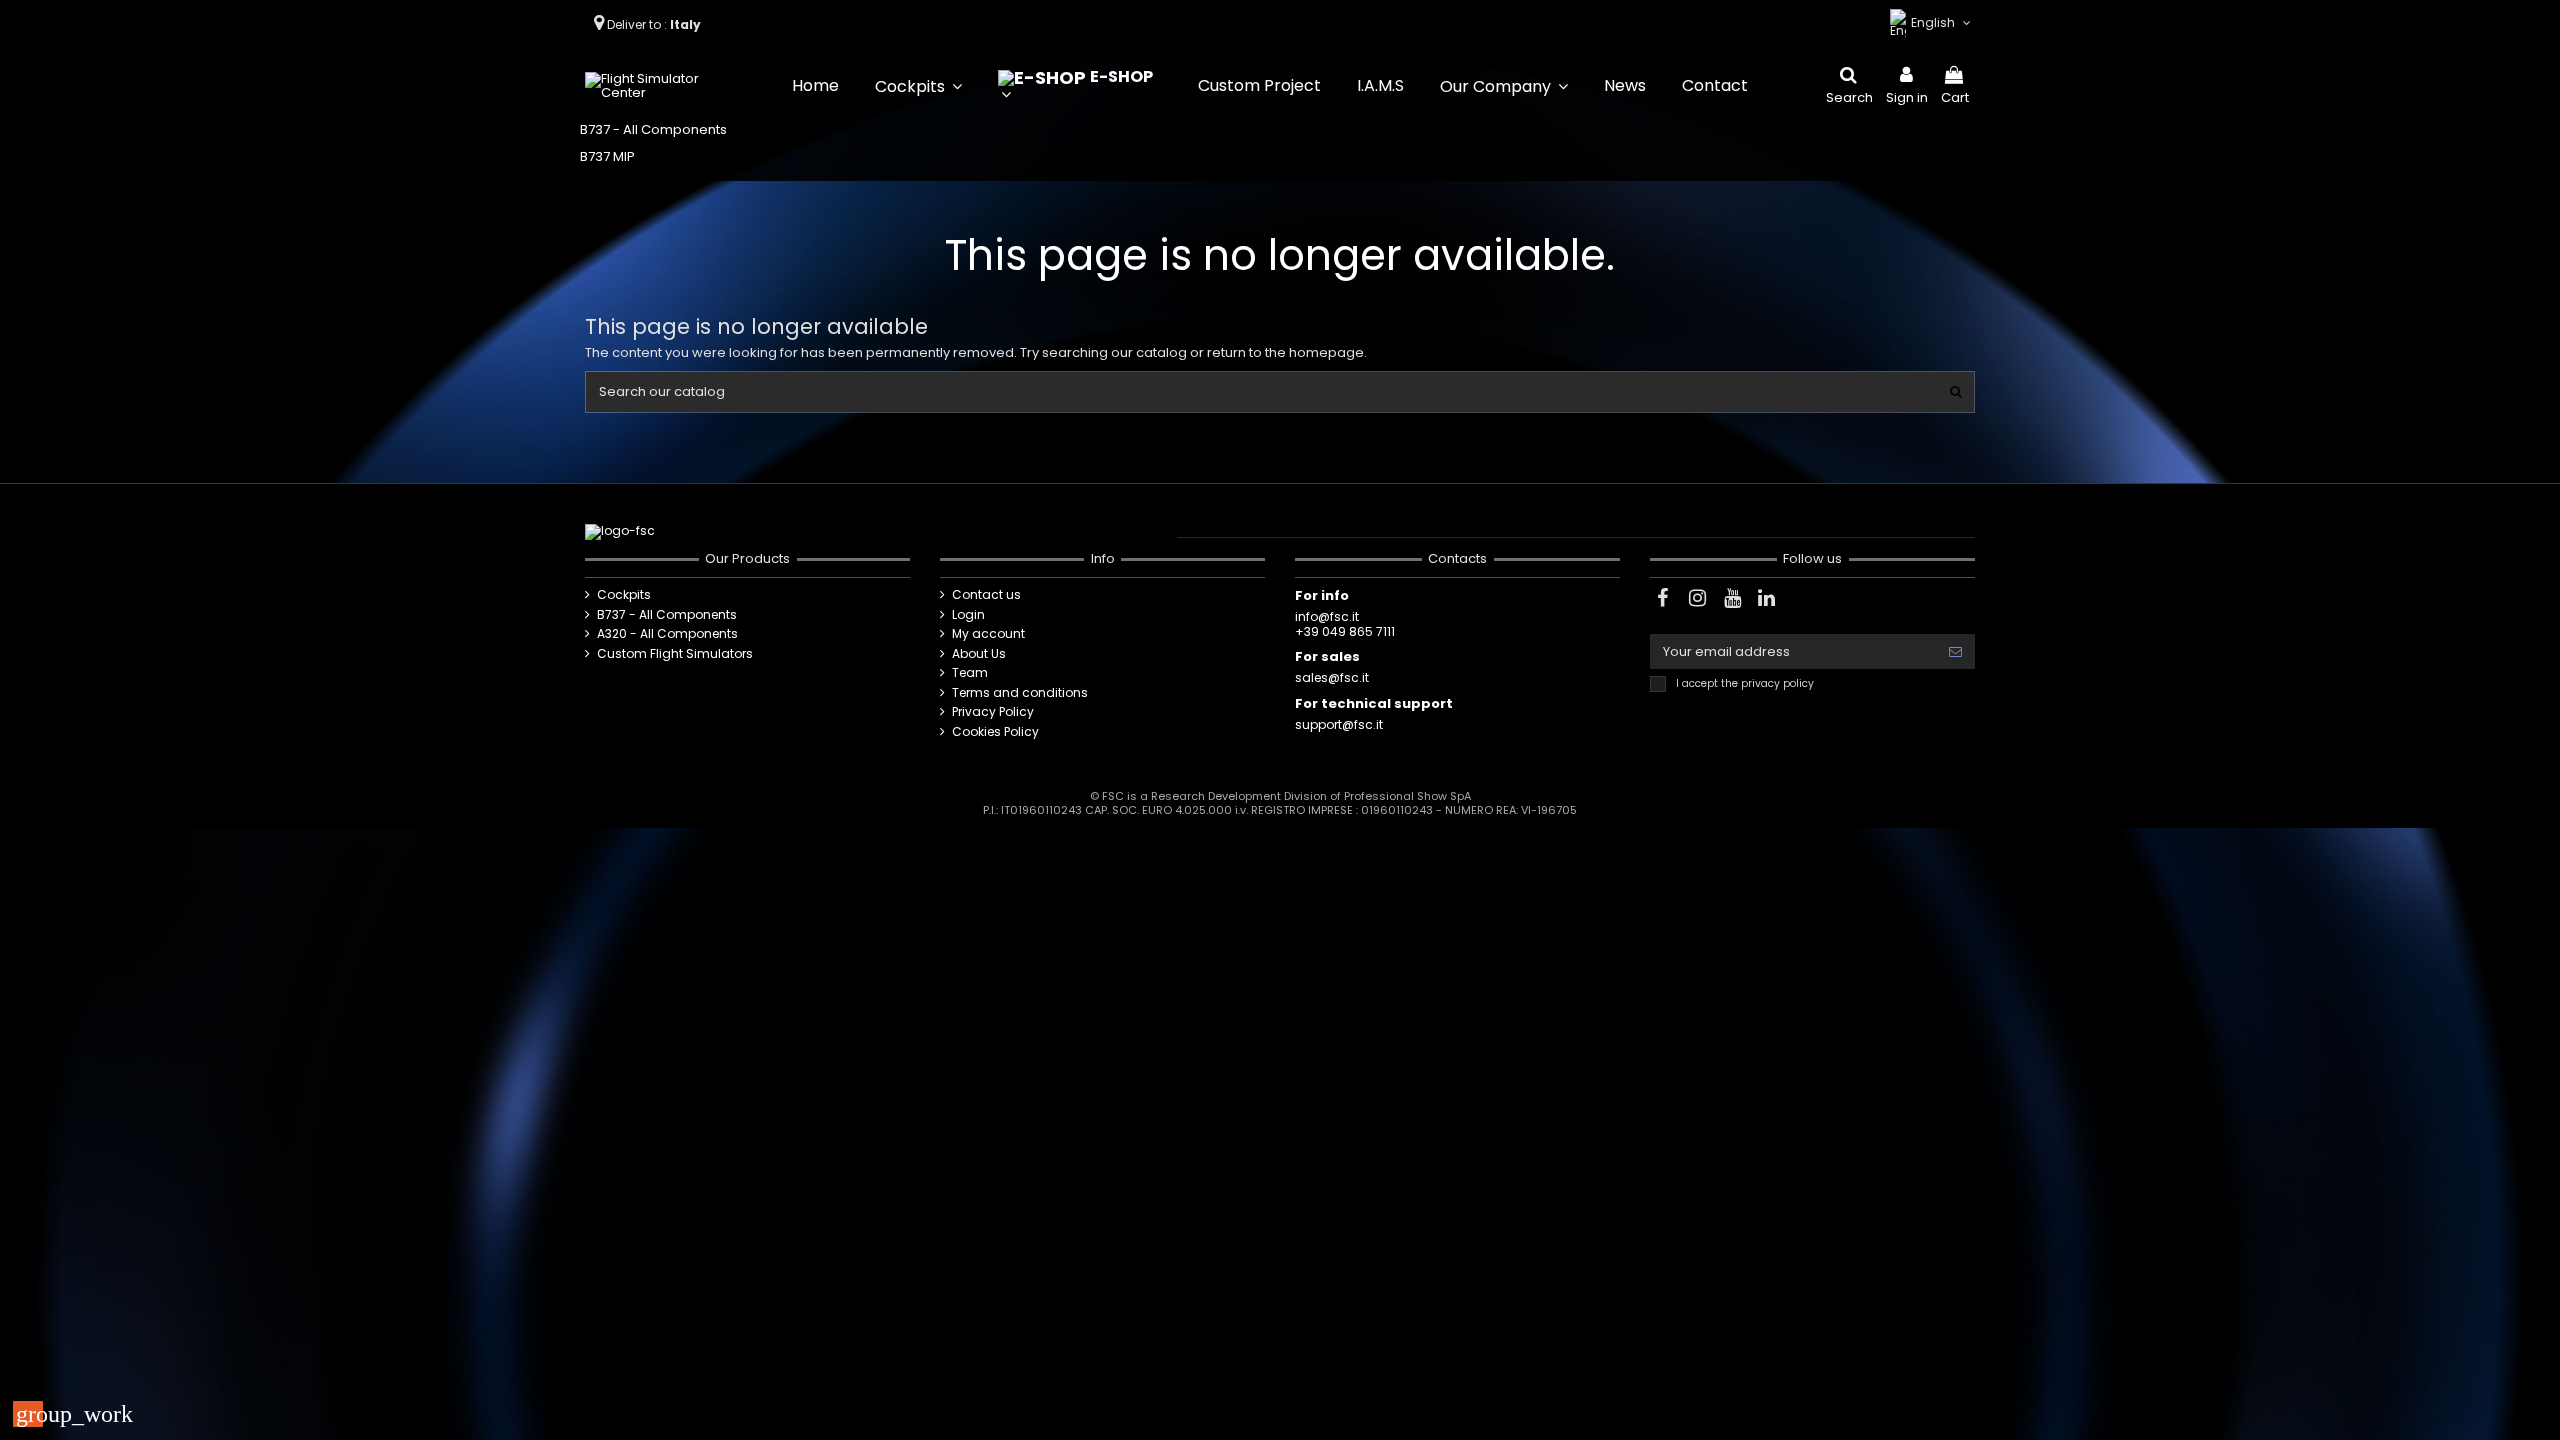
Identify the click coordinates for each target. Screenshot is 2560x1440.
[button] (918, 86)
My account (988, 634)
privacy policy (1777, 683)
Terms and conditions (1020, 693)
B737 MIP (607, 156)
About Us (979, 654)
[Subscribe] (1955, 651)
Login (968, 615)
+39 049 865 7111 (1345, 631)
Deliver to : (655, 24)
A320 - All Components (667, 634)
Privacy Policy (993, 712)
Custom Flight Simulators (675, 654)
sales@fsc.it (1332, 677)
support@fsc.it (1339, 724)
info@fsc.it (1327, 616)
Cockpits (624, 595)
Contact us (986, 595)
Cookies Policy (995, 732)
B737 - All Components (653, 129)
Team (970, 673)
